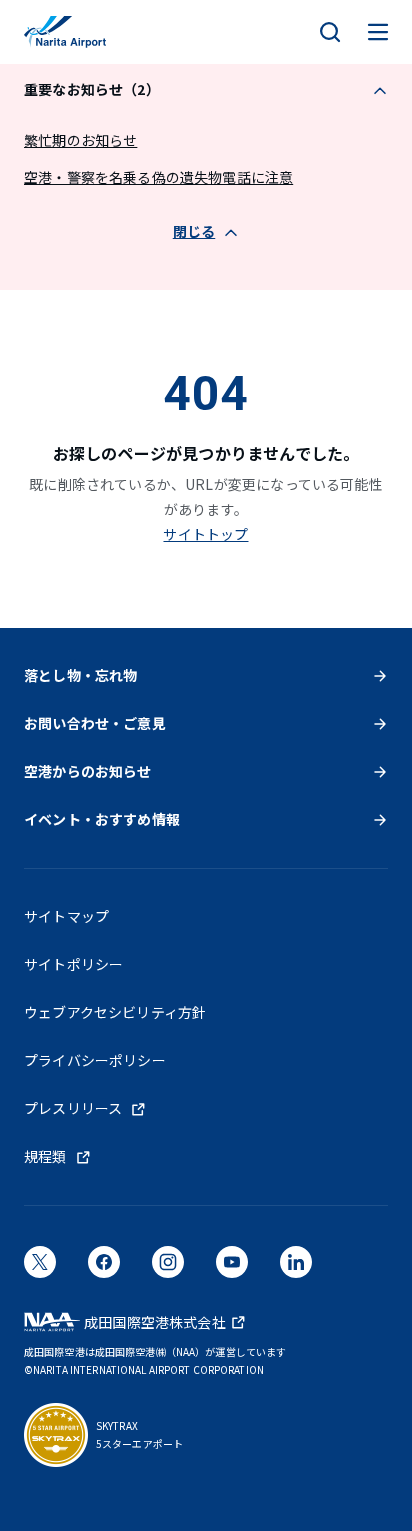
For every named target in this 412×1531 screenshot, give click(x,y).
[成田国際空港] (65, 32)
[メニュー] (378, 32)
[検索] (330, 32)
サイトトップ (205, 534)
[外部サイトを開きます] (40, 1268)
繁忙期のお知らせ (80, 140)
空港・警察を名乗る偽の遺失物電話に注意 (158, 177)
